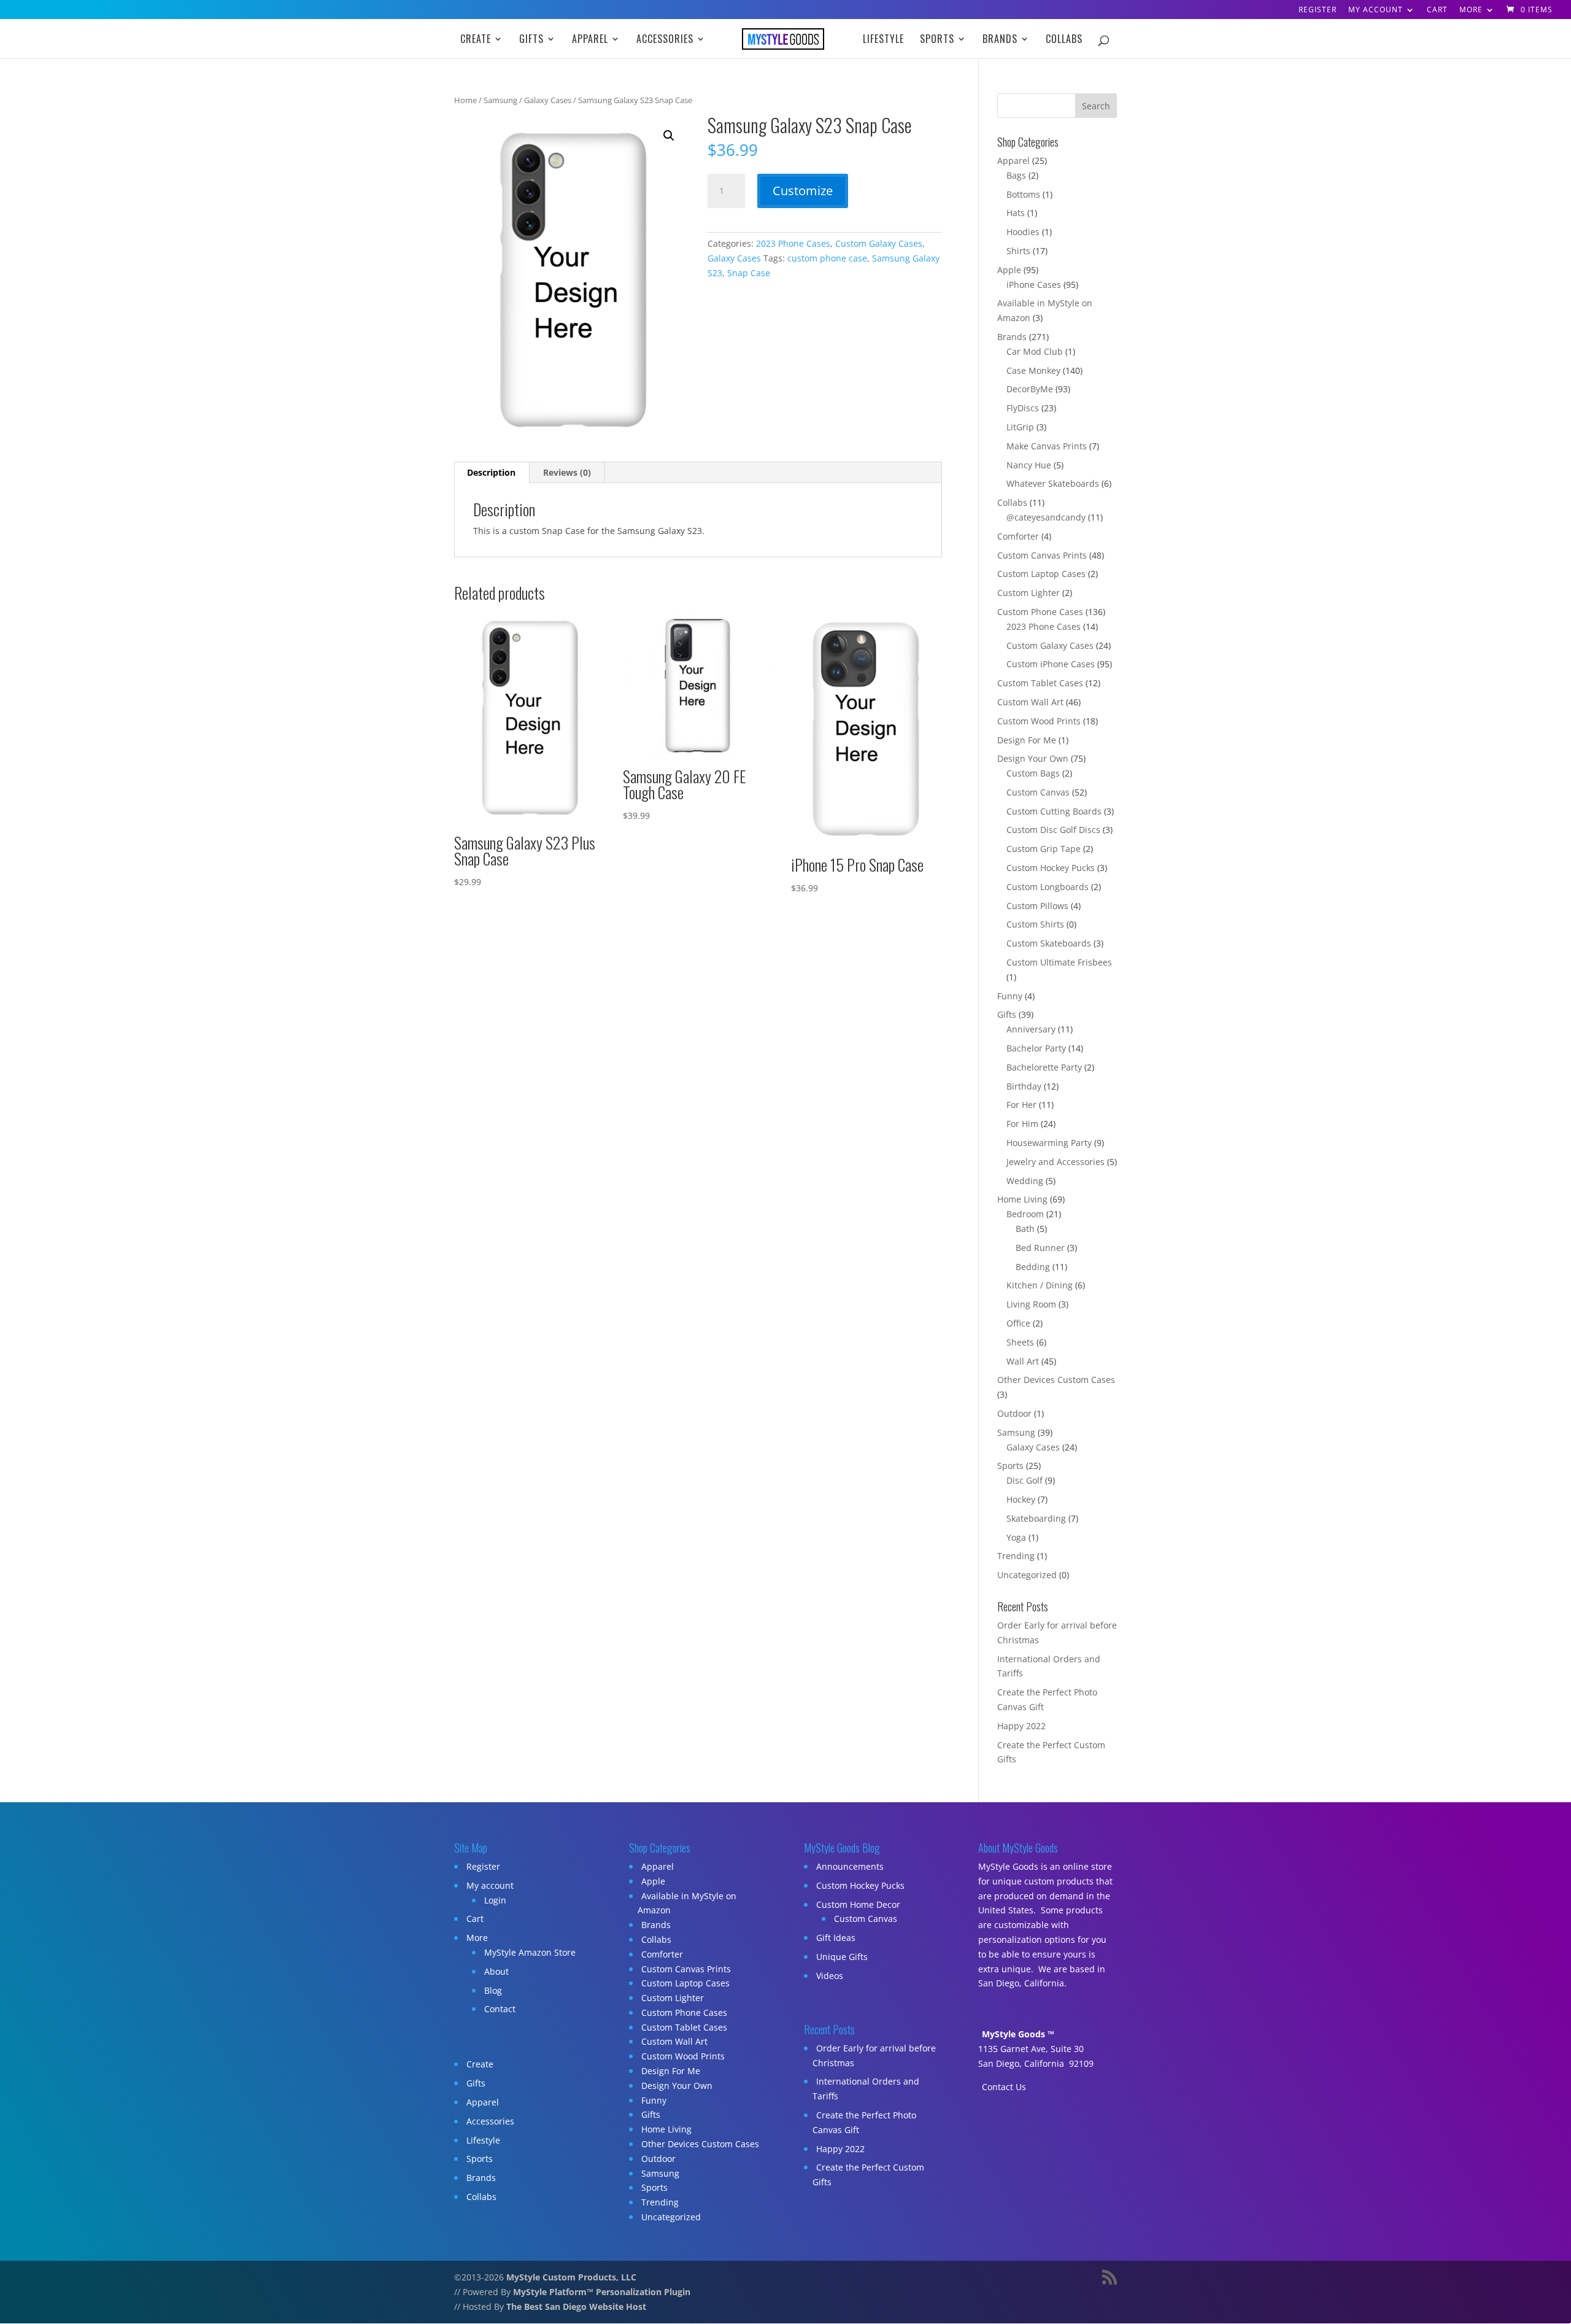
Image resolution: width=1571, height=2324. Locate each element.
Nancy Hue (1029, 465)
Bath (1025, 1229)
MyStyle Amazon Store (530, 1952)
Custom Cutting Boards (1054, 811)
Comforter (1018, 536)
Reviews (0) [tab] (567, 472)
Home (465, 100)
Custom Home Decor (858, 1904)
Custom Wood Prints (1039, 721)
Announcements (850, 1866)
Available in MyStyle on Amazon (687, 1903)
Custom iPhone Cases (1051, 664)
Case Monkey (1033, 370)
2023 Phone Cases (793, 243)
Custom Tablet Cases (1040, 683)
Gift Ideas (836, 1938)
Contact (500, 2009)
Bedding (1033, 1267)
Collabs (1064, 40)
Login (495, 1900)
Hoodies (1023, 232)
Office (1018, 1323)
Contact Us (1004, 2087)
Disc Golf (1025, 1480)
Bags (1016, 175)
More (1471, 10)
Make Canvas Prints (1047, 446)
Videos (830, 1976)
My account (1376, 10)
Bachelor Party (1036, 1048)
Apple (1009, 270)
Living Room (1031, 1304)
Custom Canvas (1038, 792)
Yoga (1016, 1537)
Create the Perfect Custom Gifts (868, 2175)
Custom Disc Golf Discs (1053, 830)
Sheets (1020, 1342)
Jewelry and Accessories (1056, 1162)
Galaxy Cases (548, 100)
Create (476, 40)
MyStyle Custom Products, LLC (571, 2277)
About (496, 1971)
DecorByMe (1030, 389)
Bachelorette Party (1044, 1067)
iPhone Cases (1034, 285)
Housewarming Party (1049, 1143)
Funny (1010, 996)
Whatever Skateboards (1053, 483)
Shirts (1018, 251)
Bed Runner (1040, 1248)
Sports (937, 40)
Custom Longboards (1048, 887)
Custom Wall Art (1030, 702)
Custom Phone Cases (1040, 612)
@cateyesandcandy (1046, 517)
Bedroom (1025, 1214)
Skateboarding (1036, 1518)
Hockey (1021, 1499)
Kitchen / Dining (1040, 1285)
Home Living (1022, 1199)
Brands (1000, 40)
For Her (1021, 1105)
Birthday (1024, 1086)
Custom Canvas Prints (1042, 555)
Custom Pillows (1037, 906)
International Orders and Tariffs (866, 2089)
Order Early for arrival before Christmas (874, 2055)
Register (1318, 10)
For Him (1022, 1124)
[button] (669, 136)
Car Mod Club (1035, 351)
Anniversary (1031, 1029)
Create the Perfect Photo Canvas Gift (864, 2122)
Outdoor (1014, 1413)
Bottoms (1023, 194)
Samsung (500, 100)
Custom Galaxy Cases (879, 243)
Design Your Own (1033, 758)
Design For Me (1027, 740)
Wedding (1025, 1181)
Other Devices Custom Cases (1056, 1380)
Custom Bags (1033, 773)
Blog (493, 1990)
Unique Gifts (842, 1957)
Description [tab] (491, 472)
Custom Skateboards (1049, 943)
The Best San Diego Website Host (576, 2307)
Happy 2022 (1021, 1726)
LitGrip (1020, 427)
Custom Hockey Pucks (1051, 868)
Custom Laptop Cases (1041, 574)
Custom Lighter (1029, 593)
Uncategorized (1027, 1575)
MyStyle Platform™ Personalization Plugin (602, 2292)
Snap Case (749, 273)
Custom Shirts (1035, 924)
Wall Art (1023, 1361)
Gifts (531, 40)
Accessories (665, 40)
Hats (1016, 213)
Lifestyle (883, 40)
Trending (1016, 1556)
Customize (803, 191)
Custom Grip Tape (1044, 849)
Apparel (590, 40)
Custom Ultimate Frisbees (1059, 962)
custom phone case (827, 258)
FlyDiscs (1023, 408)
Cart (1437, 10)
